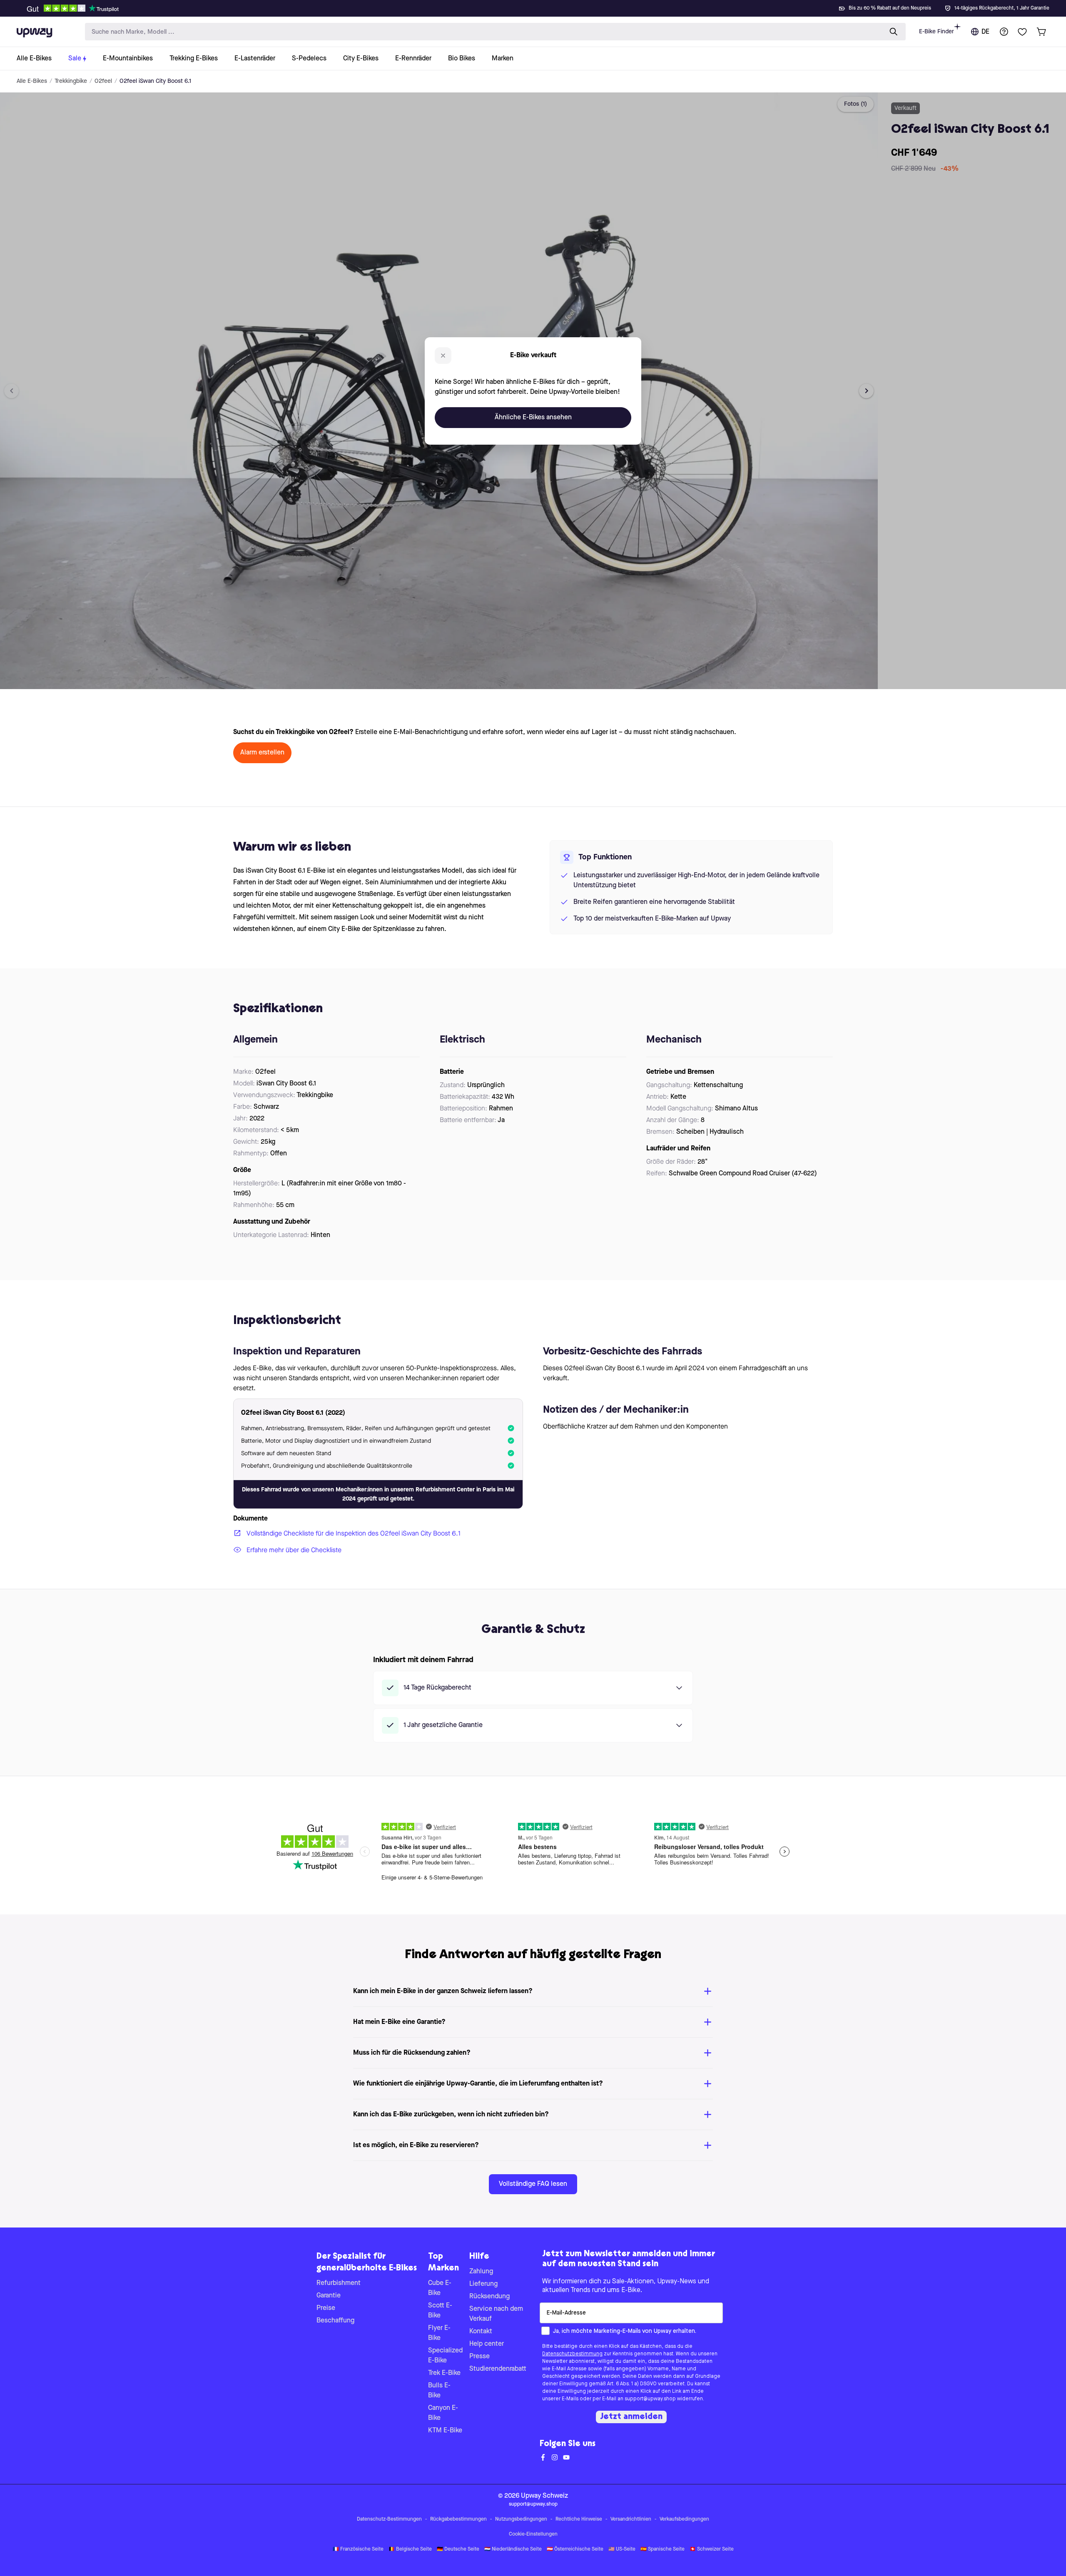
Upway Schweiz (544, 2496)
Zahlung (481, 2272)
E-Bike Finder (936, 32)
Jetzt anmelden (631, 2417)
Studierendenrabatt (498, 2369)
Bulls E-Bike (439, 2391)
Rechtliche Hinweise (579, 2519)
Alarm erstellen (262, 753)
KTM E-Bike (445, 2431)
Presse (479, 2357)
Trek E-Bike (444, 2373)
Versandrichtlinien (631, 2519)
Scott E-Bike (440, 2311)
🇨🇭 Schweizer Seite (712, 2549)
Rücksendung (489, 2297)
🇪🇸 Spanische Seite (663, 2549)
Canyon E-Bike (443, 2413)
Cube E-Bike (440, 2288)
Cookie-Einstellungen (533, 2534)
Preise (326, 2308)
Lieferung (483, 2284)
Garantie (329, 2296)
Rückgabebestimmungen (458, 2519)
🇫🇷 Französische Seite (358, 2549)
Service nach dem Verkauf (496, 2314)
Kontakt (481, 2332)
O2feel (103, 81)
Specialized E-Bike (445, 2356)
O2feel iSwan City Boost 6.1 (155, 81)
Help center (487, 2344)
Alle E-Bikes (32, 81)
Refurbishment (339, 2283)
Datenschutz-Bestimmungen (389, 2519)
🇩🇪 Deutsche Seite (458, 2549)
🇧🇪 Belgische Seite (410, 2549)
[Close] (540, 6)
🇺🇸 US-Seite (622, 2549)
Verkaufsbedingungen (684, 2519)
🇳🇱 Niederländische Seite (513, 2549)
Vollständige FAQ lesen (533, 2184)
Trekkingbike (71, 81)
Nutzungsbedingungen (521, 2519)
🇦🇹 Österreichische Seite (575, 2549)
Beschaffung (335, 2321)
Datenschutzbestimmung (572, 2354)
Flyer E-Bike (439, 2333)
